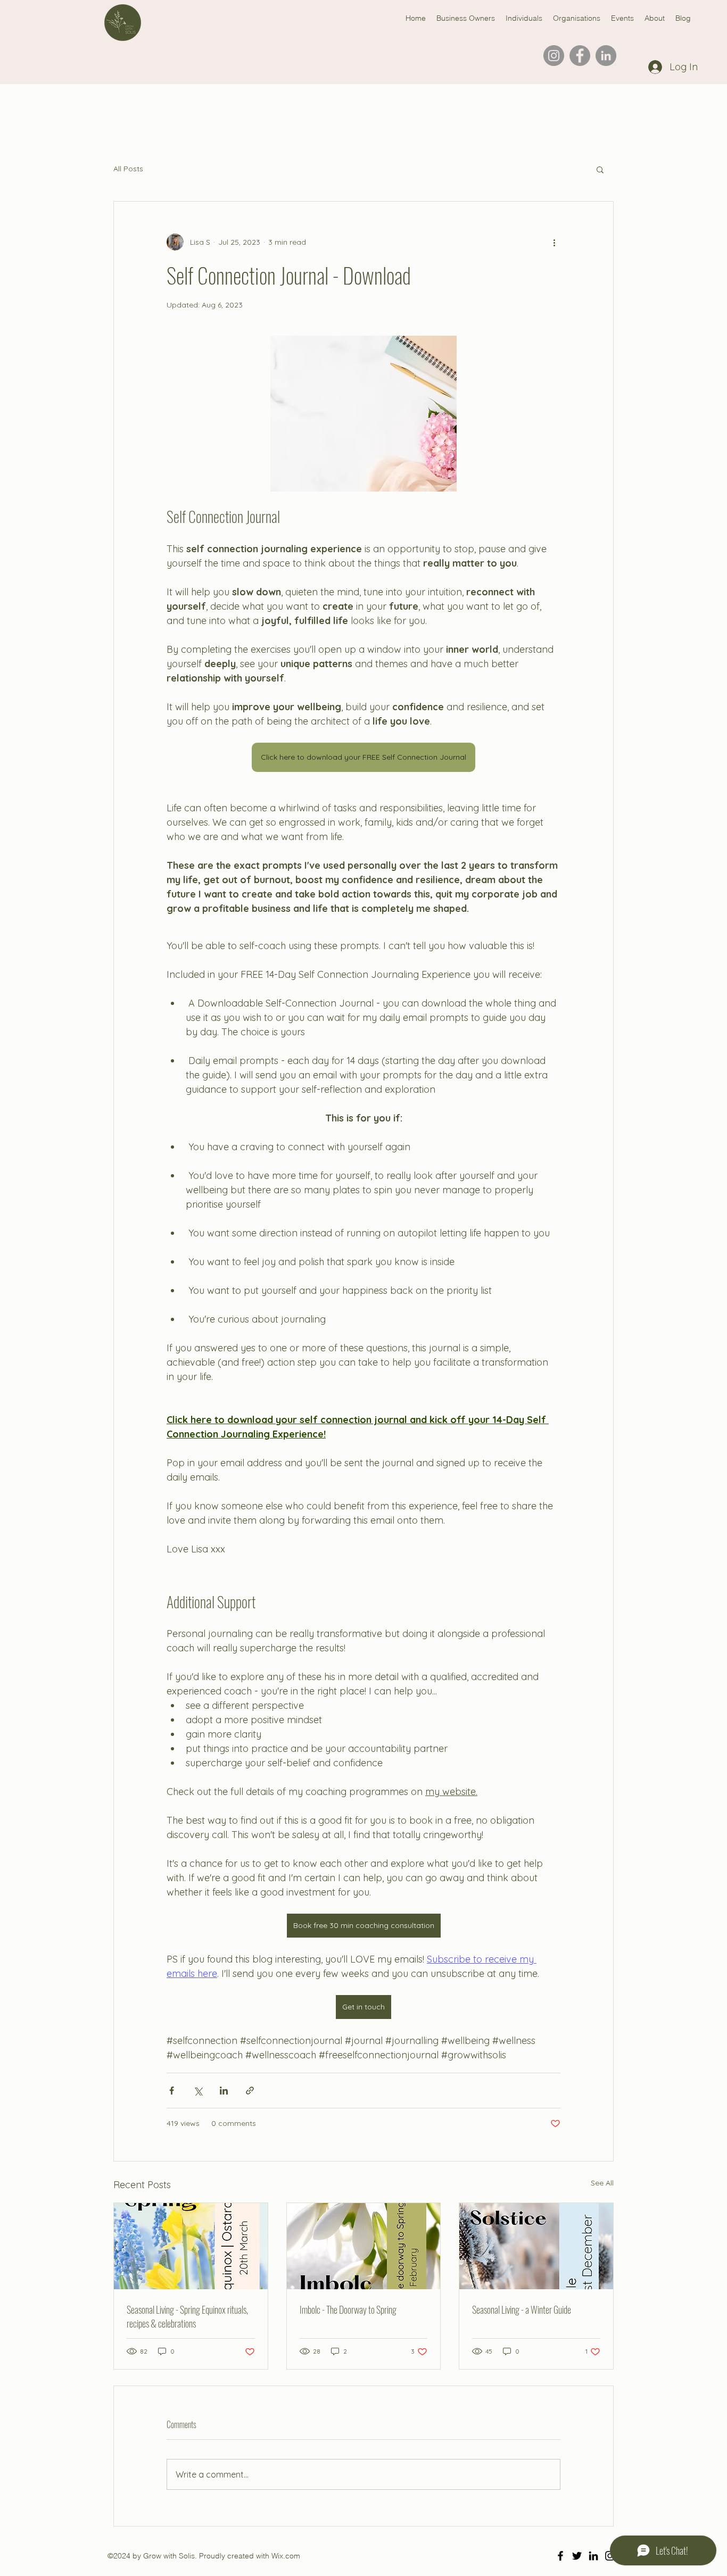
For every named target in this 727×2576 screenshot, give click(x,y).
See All (602, 2183)
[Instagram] (554, 56)
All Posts (128, 169)
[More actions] (554, 242)
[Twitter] (577, 2556)
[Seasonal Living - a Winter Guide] (536, 2246)
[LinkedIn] (606, 56)
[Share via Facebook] (172, 2091)
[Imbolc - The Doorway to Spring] (364, 2246)
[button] (600, 169)
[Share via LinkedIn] (224, 2091)
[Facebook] (580, 56)
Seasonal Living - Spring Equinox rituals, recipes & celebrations (187, 2316)
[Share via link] (250, 2091)
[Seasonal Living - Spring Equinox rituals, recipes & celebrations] (191, 2246)
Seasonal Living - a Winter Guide (522, 2309)
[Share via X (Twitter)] (198, 2091)
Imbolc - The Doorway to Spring (348, 2309)
